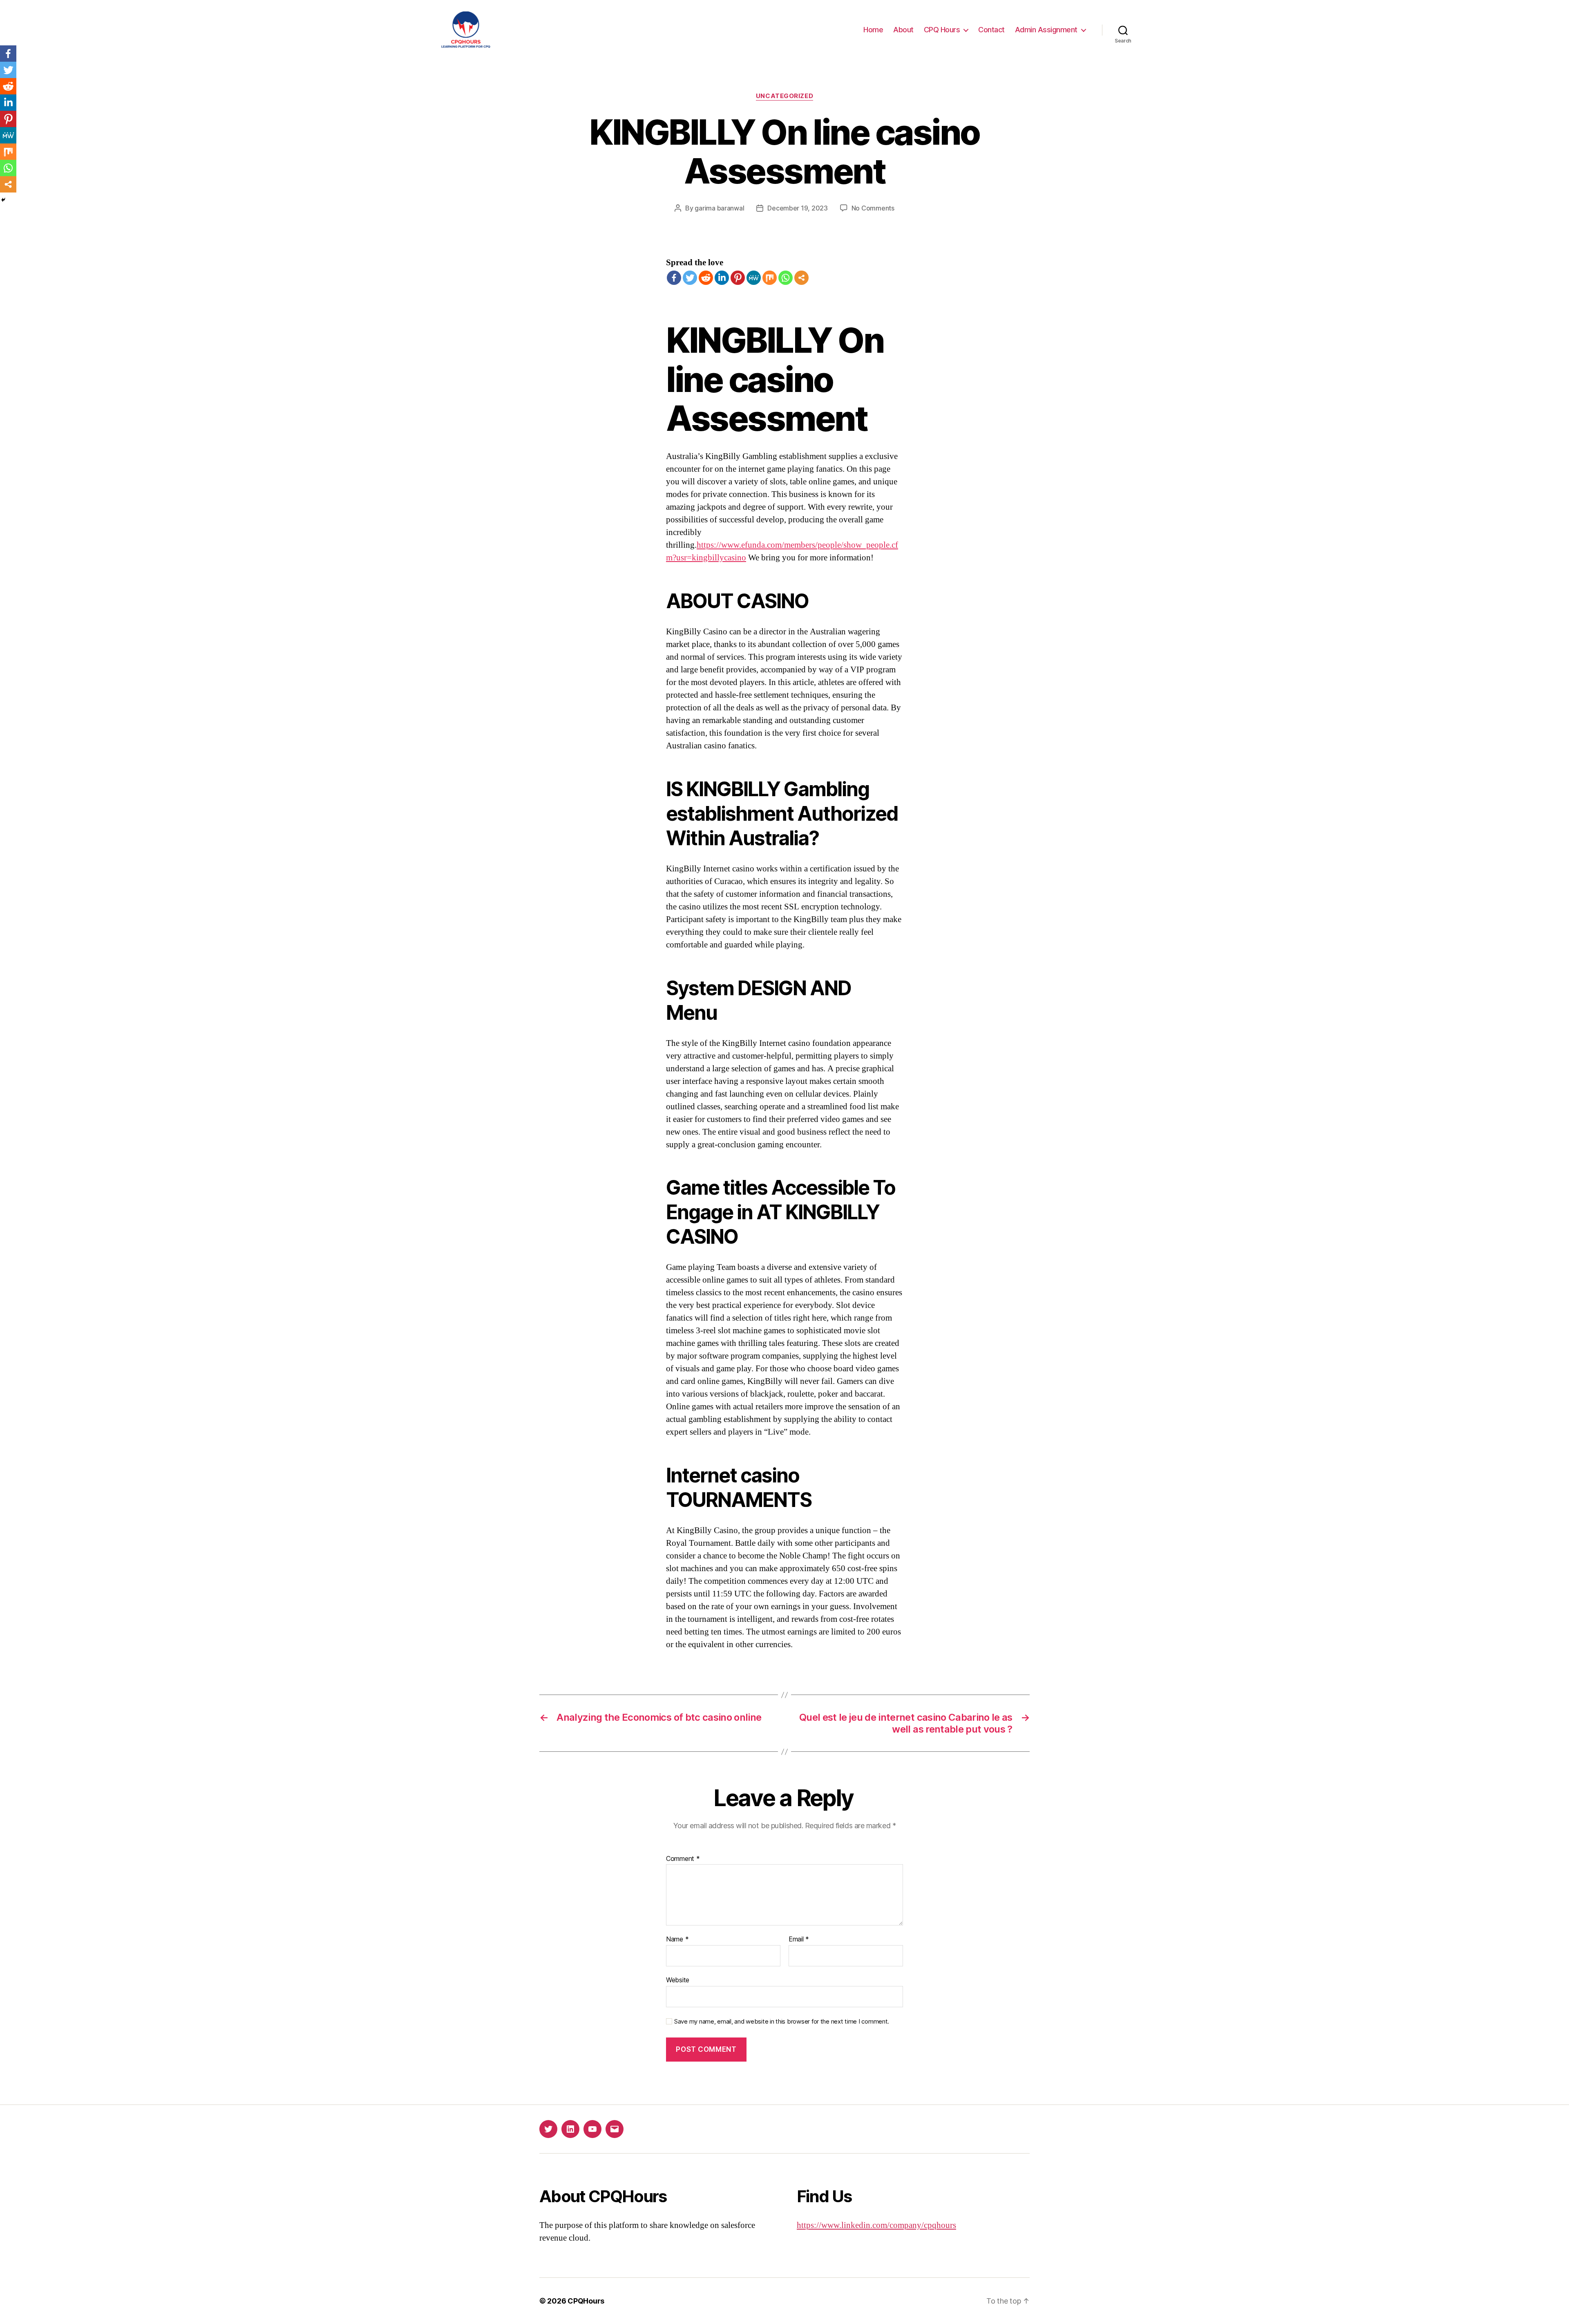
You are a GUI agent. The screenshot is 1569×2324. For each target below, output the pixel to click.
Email (799, 1939)
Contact (991, 30)
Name (677, 1939)
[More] (801, 278)
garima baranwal (719, 208)
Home (873, 30)
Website (678, 1980)
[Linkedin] (722, 278)
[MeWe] (754, 278)
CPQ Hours (942, 30)
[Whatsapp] (786, 278)
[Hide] (3, 200)
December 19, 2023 (797, 208)
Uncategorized (784, 96)
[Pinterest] (738, 278)
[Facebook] (674, 278)
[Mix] (770, 278)
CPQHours (586, 2301)
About (903, 30)
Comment (683, 1859)
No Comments (873, 208)
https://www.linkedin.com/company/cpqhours (876, 2225)
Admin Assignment (1046, 30)
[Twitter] (690, 278)
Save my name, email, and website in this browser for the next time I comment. (782, 2022)
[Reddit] (706, 278)
